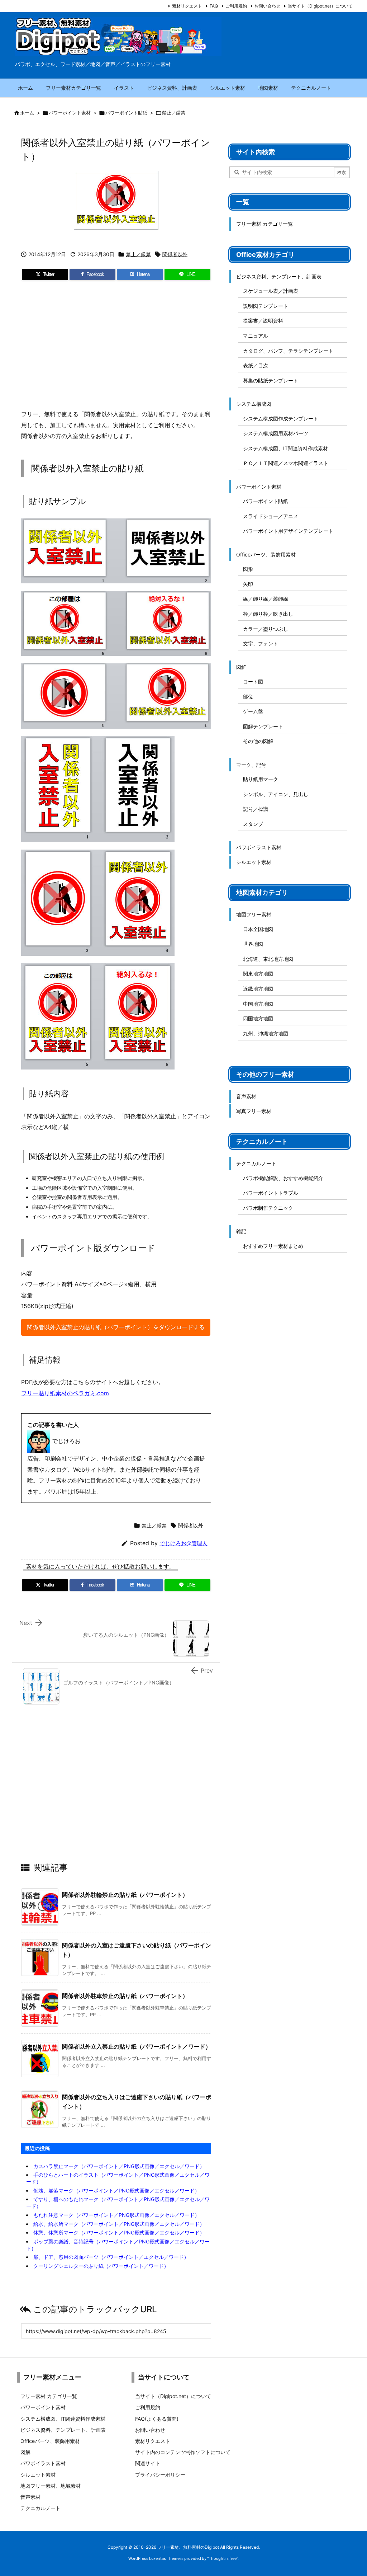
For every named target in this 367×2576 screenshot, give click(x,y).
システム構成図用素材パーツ (276, 433)
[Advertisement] (116, 348)
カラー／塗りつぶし (266, 629)
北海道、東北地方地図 (268, 959)
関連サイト (148, 2463)
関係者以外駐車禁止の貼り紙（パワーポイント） (125, 1996)
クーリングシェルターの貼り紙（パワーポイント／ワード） (101, 2266)
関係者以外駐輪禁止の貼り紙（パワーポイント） (125, 1895)
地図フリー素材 (254, 914)
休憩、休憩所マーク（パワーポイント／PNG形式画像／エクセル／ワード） (119, 2232)
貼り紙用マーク (261, 779)
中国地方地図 (258, 1004)
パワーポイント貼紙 (126, 113)
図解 (241, 667)
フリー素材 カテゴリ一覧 (264, 224)
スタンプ (253, 824)
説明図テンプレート (266, 306)
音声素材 (246, 1096)
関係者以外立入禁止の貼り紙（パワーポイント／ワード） (137, 2046)
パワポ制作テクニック (268, 1208)
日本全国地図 (258, 929)
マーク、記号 (251, 765)
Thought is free (223, 2558)
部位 (248, 697)
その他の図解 (258, 741)
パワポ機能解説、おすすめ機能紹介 (283, 1178)
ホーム (27, 113)
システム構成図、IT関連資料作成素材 (285, 448)
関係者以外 (175, 254)
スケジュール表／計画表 (271, 291)
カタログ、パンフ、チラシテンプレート (288, 351)
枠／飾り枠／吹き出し (268, 614)
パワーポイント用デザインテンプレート (288, 531)
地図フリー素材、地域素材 (51, 2486)
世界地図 (253, 944)
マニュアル (256, 336)
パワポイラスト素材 (259, 847)
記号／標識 (256, 809)
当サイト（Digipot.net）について (320, 6)
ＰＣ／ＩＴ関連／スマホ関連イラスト (286, 463)
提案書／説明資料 (263, 321)
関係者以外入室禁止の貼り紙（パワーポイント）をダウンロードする (116, 1327)
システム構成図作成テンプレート (281, 419)
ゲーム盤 (253, 711)
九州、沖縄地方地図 (266, 1033)
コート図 (253, 681)
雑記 (241, 1231)
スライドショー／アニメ (271, 516)
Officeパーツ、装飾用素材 (266, 554)
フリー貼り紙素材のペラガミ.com (65, 1393)
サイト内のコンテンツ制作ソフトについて (183, 2452)
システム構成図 (254, 404)
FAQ (214, 6)
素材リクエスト (187, 6)
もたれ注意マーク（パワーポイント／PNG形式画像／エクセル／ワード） (116, 2215)
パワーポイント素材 (70, 113)
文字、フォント (261, 643)
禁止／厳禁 (174, 113)
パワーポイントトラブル (271, 1193)
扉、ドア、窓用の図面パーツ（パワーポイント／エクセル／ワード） (111, 2257)
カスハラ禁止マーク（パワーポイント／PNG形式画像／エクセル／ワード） (119, 2166)
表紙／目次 (256, 365)
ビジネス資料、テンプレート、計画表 (279, 276)
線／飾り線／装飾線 (266, 599)
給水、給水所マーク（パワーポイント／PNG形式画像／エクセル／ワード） (119, 2224)
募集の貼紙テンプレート (271, 380)
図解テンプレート (263, 726)
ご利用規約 (236, 6)
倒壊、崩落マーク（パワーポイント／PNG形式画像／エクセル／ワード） (116, 2190)
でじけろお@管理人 (183, 1543)
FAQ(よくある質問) (157, 2419)
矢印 (248, 584)
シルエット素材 (254, 862)
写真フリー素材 (254, 1111)
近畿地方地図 (258, 989)
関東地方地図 (258, 974)
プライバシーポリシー (160, 2475)
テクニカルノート (256, 1163)
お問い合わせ (267, 6)
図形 (248, 569)
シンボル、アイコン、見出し (276, 794)
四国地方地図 (258, 1018)
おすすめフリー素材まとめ (273, 1246)
